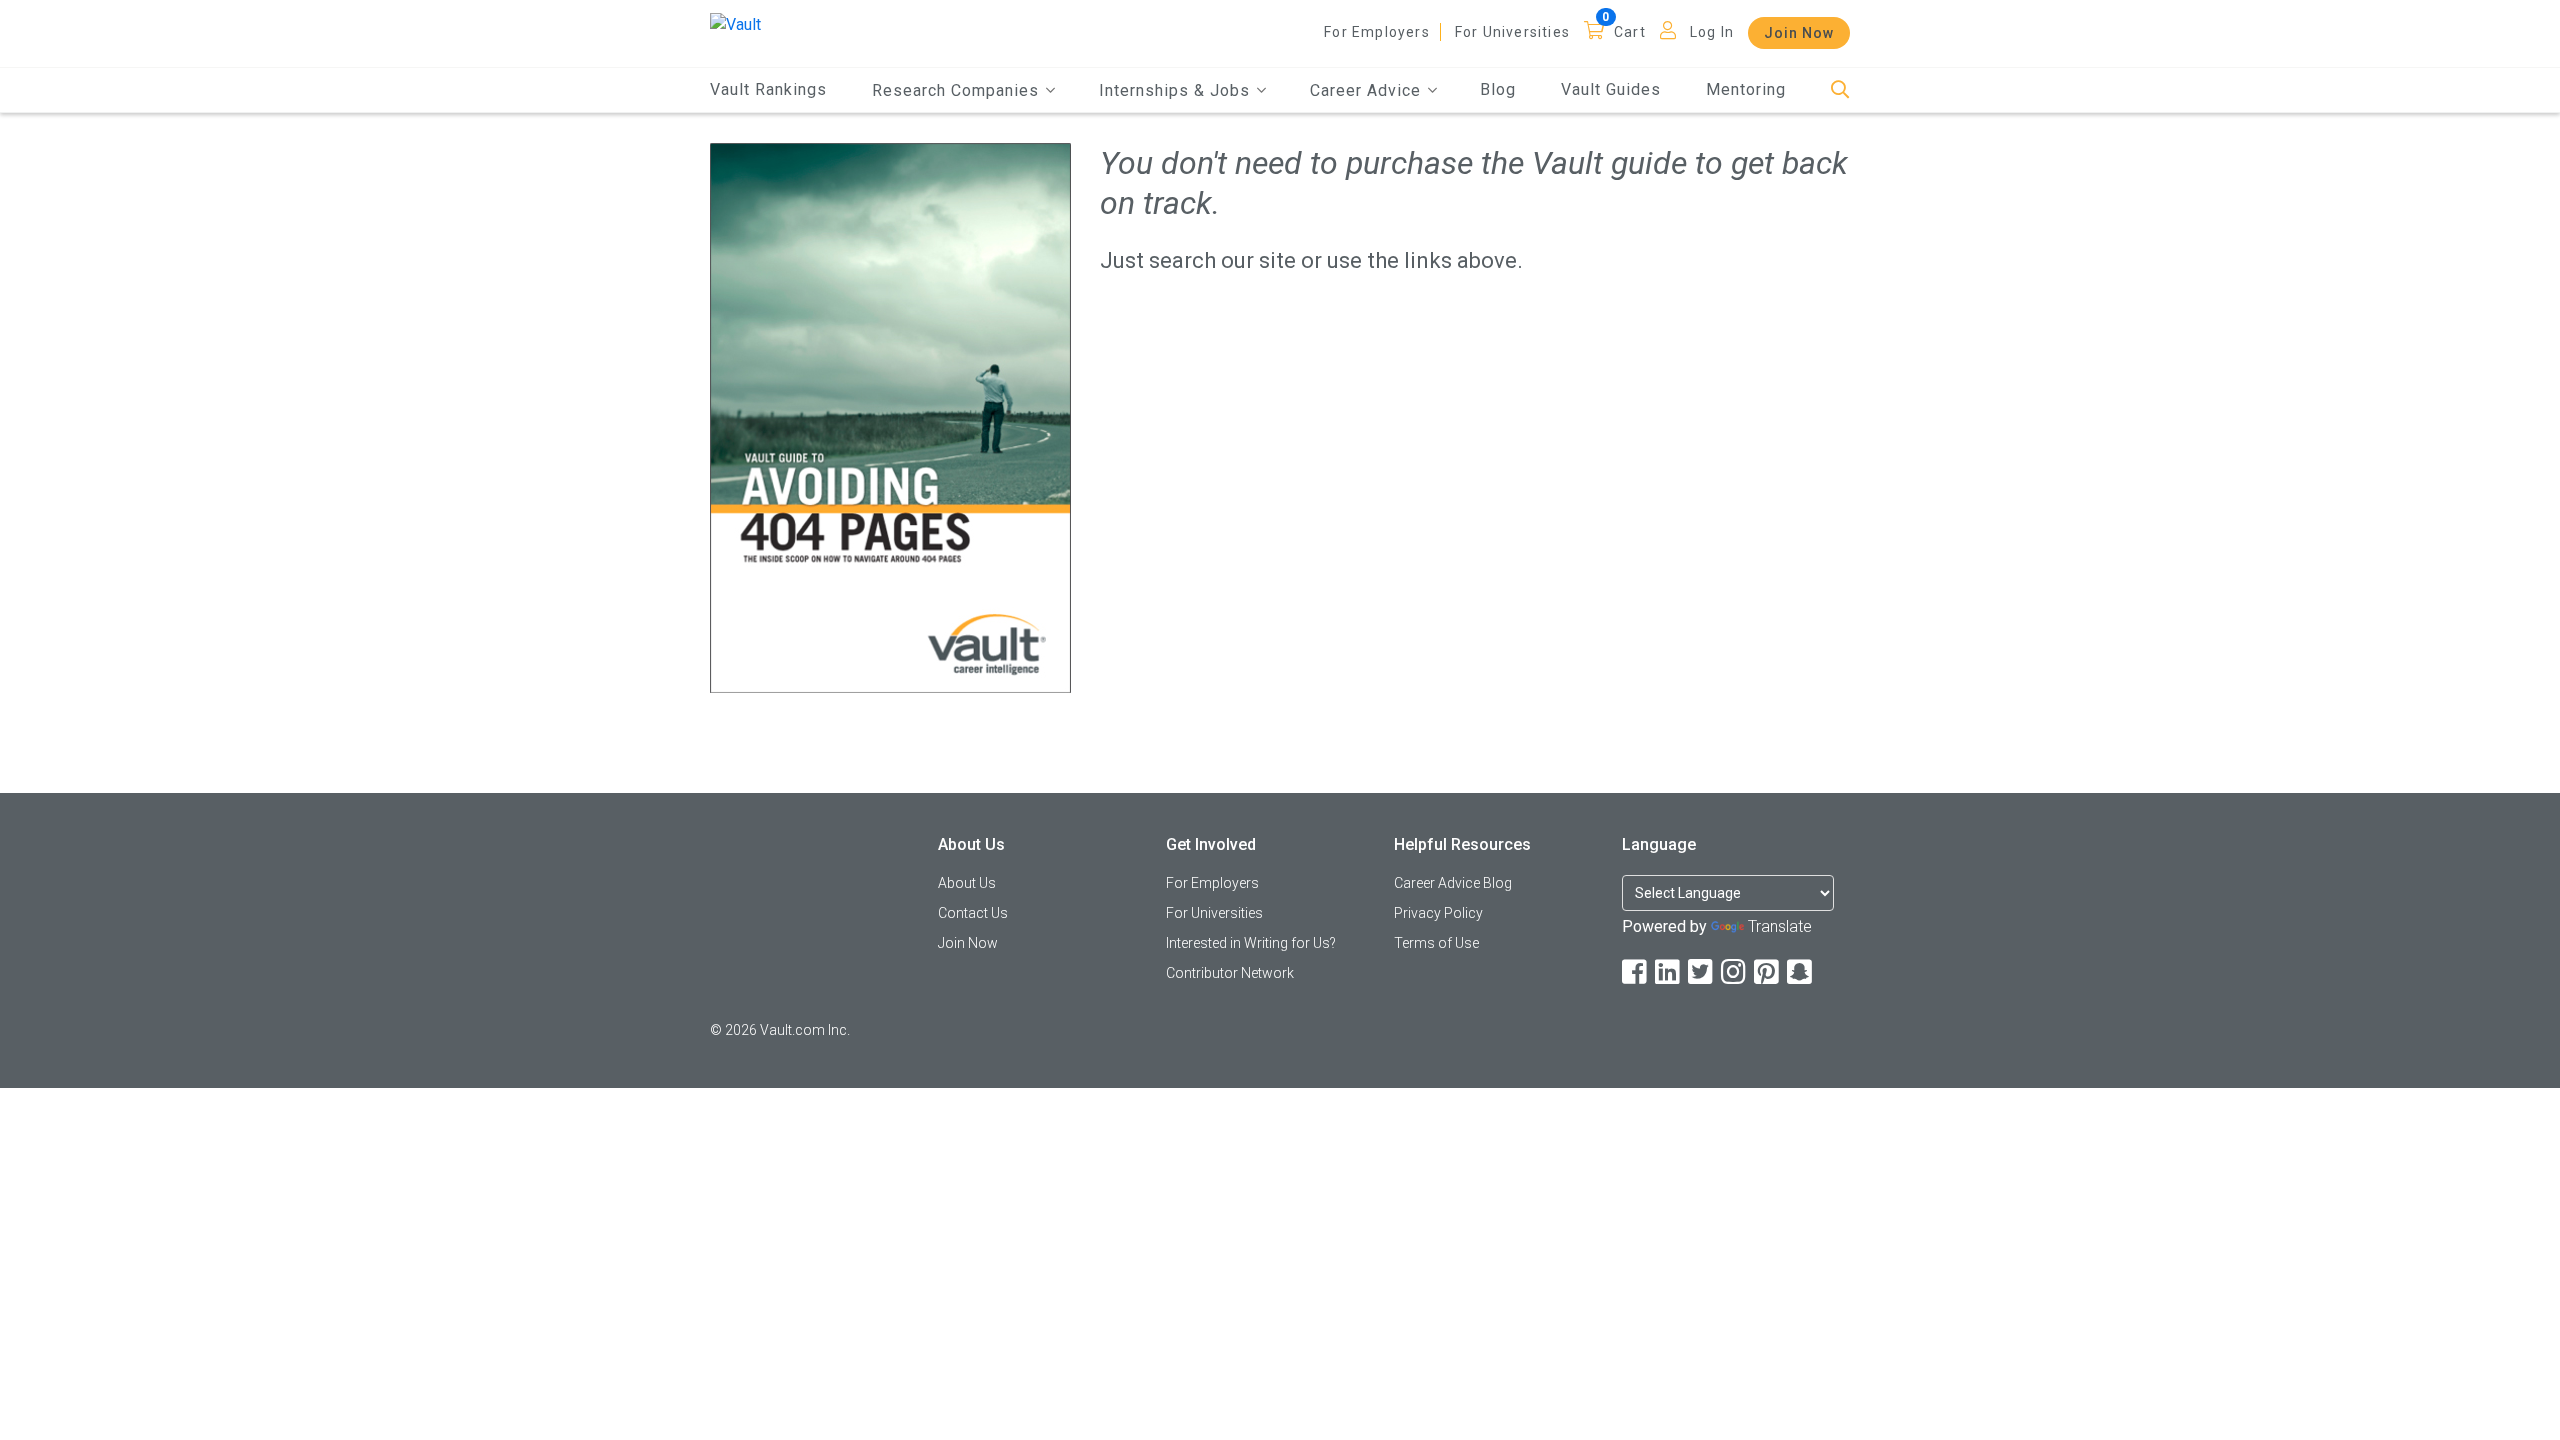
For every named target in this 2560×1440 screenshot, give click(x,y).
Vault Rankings (768, 89)
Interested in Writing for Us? (1251, 943)
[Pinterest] (1768, 972)
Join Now (1799, 33)
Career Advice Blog (1453, 883)
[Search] (1840, 90)
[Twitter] (1702, 972)
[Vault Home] (735, 23)
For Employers (1377, 32)
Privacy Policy (1438, 913)
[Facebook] (1636, 972)
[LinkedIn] (1669, 972)
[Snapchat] (1801, 972)
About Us (967, 883)
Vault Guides (1611, 89)
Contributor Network (1230, 973)
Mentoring (1746, 89)
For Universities (1512, 32)
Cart (1630, 32)
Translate (1780, 926)
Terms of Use (1436, 943)
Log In (1712, 32)
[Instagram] (1735, 972)
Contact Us (973, 913)
